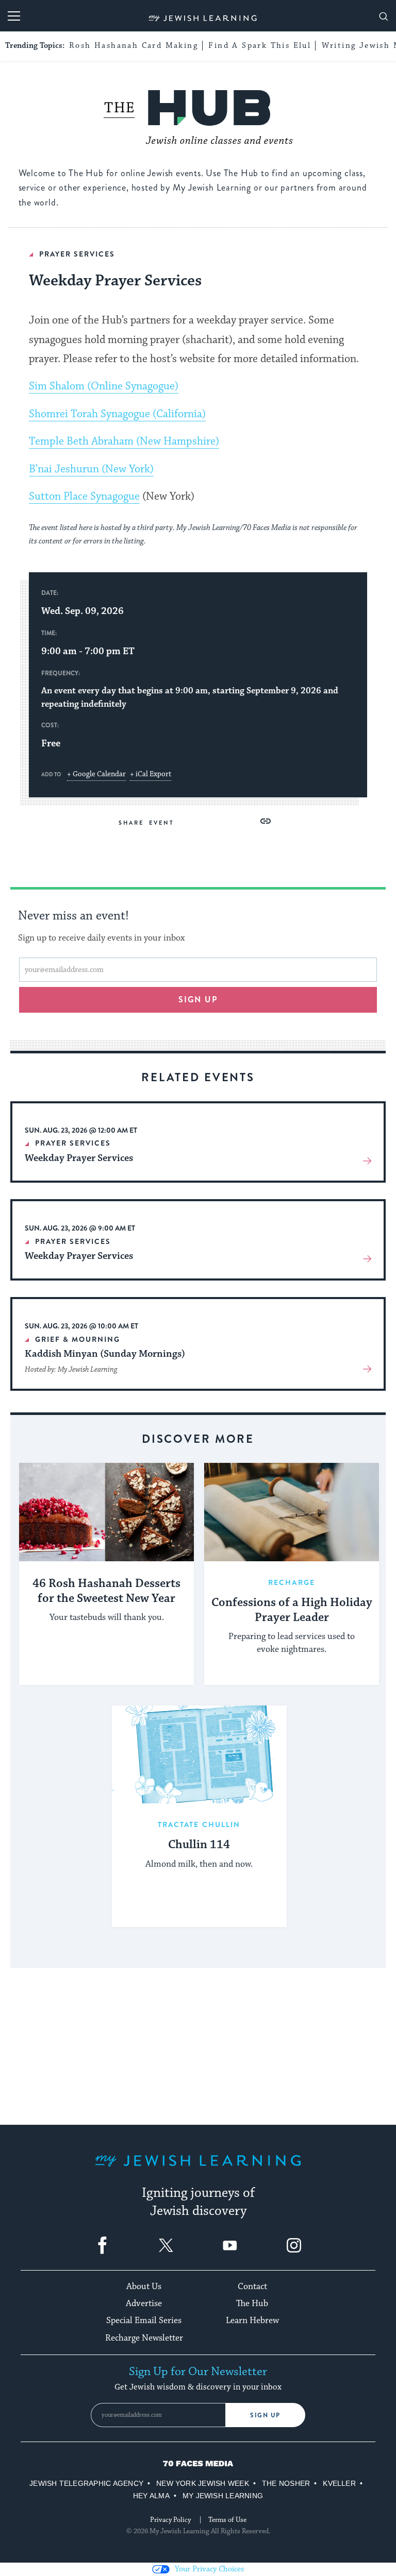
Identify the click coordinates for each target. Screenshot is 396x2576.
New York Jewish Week (203, 2483)
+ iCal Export (151, 774)
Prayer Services (77, 254)
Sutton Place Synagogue (84, 497)
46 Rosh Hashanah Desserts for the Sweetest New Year (106, 1591)
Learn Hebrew (252, 2321)
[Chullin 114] (199, 1755)
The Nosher (286, 2483)
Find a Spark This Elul (260, 46)
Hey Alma (151, 2496)
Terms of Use (227, 2520)
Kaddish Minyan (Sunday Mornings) (105, 1354)
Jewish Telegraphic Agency (86, 2483)
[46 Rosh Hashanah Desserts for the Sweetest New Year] (106, 1512)
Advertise (144, 2304)
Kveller (339, 2483)
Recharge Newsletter (144, 2338)
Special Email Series (144, 2321)
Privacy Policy (170, 2520)
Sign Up (265, 2415)
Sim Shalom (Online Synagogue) (104, 386)
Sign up (198, 1000)
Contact (252, 2287)
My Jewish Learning (223, 2496)
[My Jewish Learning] (198, 2169)
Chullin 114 (199, 1845)
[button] (265, 821)
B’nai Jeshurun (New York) (91, 469)
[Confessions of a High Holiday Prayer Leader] (292, 1512)
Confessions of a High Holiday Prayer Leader (292, 1610)
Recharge (292, 1582)
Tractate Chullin (199, 1824)
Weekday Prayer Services (79, 1158)
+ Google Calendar (96, 774)
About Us (144, 2287)
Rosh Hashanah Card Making (134, 46)
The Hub (252, 2304)
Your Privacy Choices (209, 2569)
